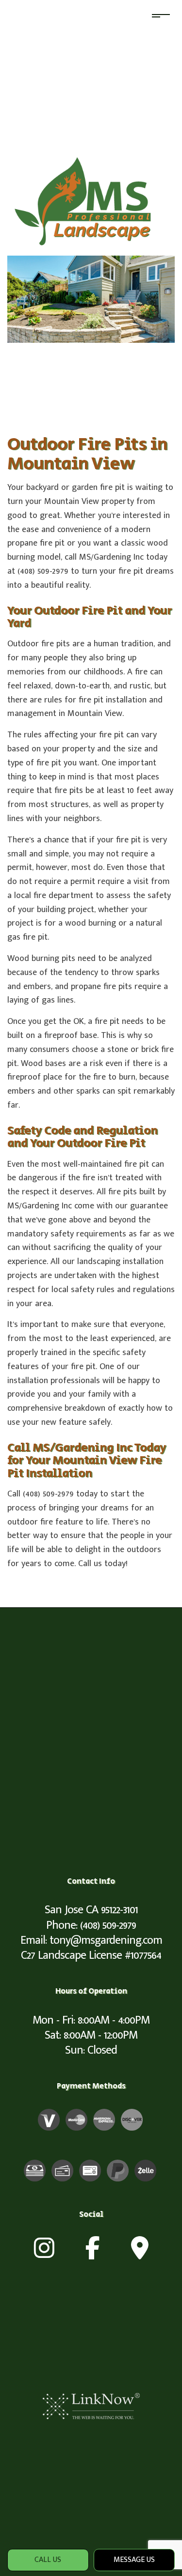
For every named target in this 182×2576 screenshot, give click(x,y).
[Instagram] (44, 2254)
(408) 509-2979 (108, 1925)
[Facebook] (93, 2254)
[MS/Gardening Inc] (91, 201)
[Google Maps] (140, 2254)
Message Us (134, 2560)
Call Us (48, 2560)
